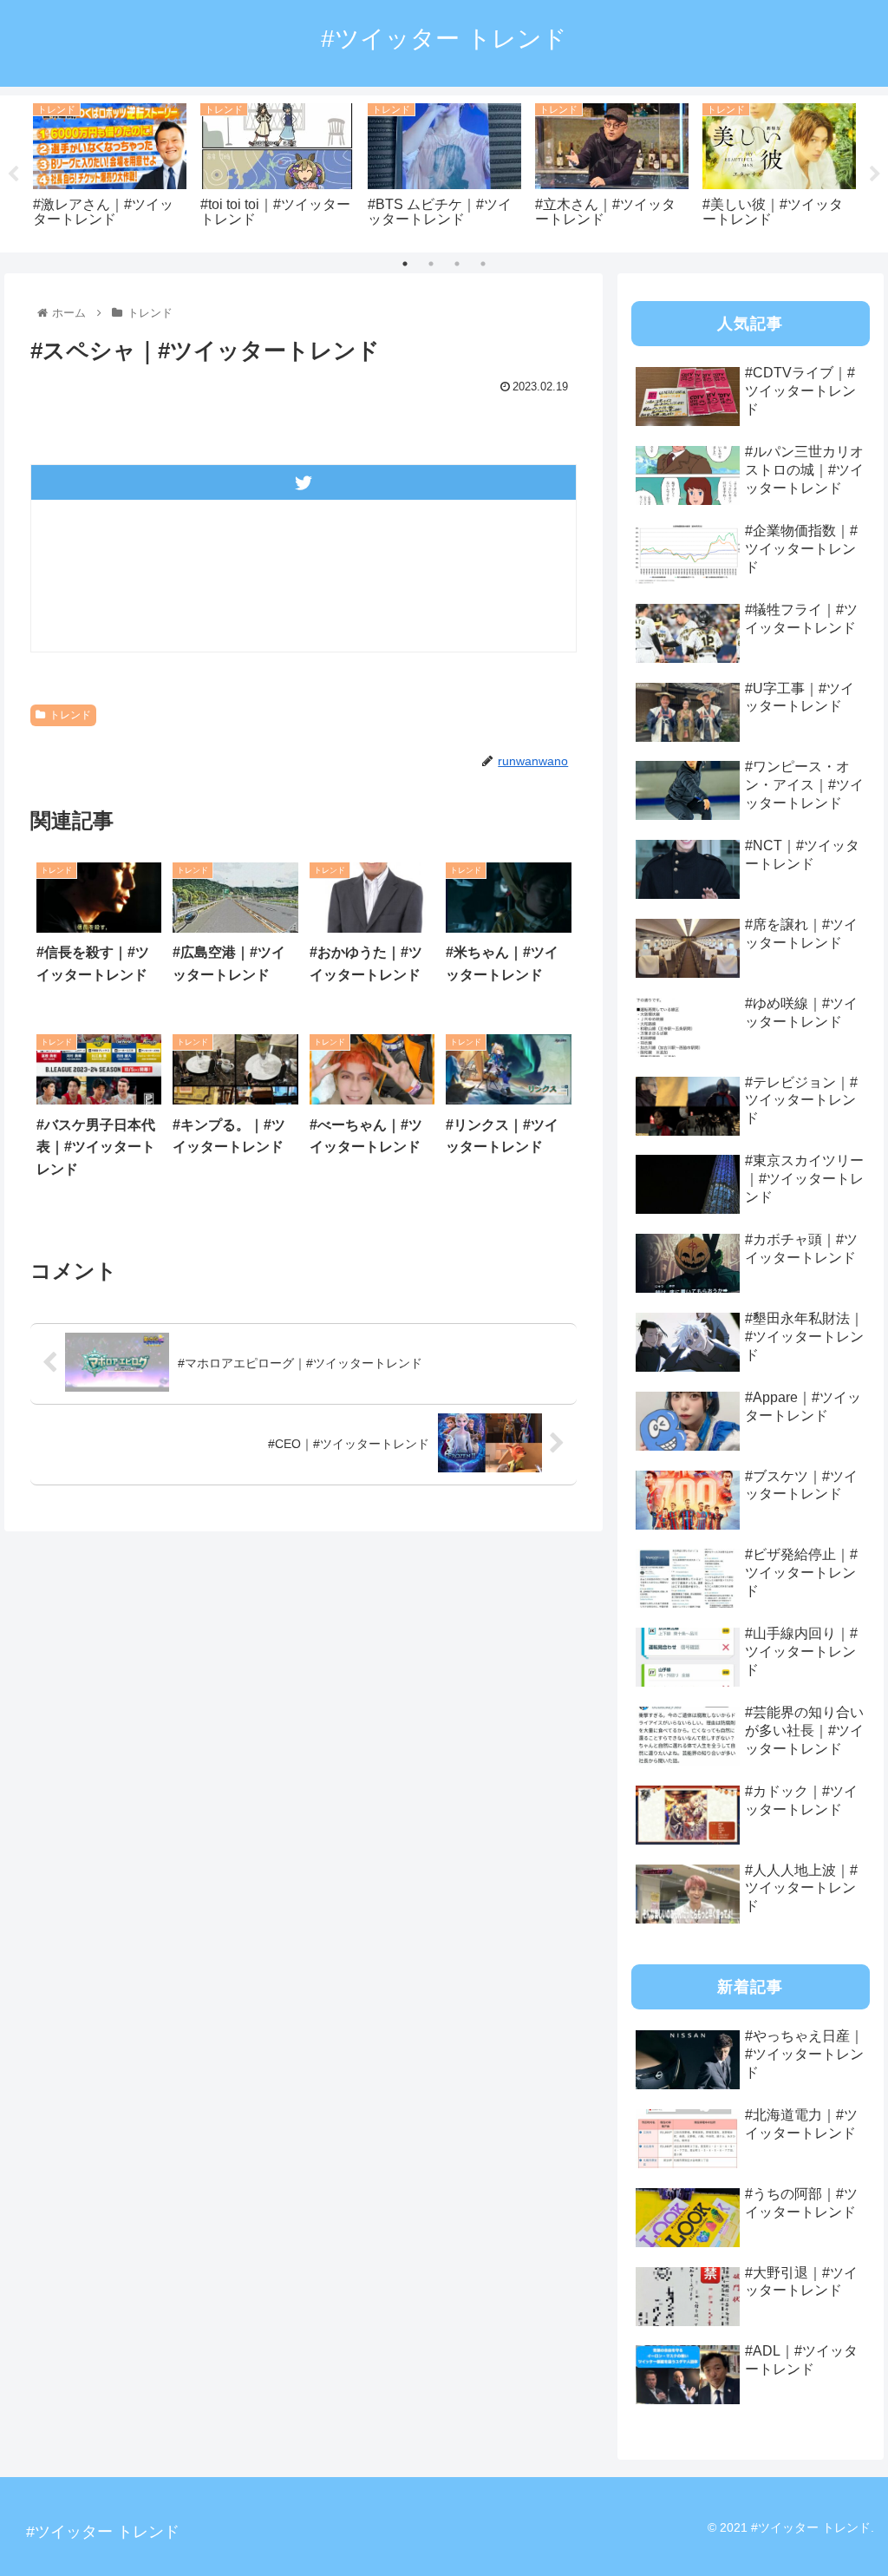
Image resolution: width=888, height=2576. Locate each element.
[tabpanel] (110, 170)
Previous (13, 174)
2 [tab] (431, 264)
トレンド (70, 715)
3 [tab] (457, 264)
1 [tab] (405, 264)
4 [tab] (483, 264)
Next (875, 174)
